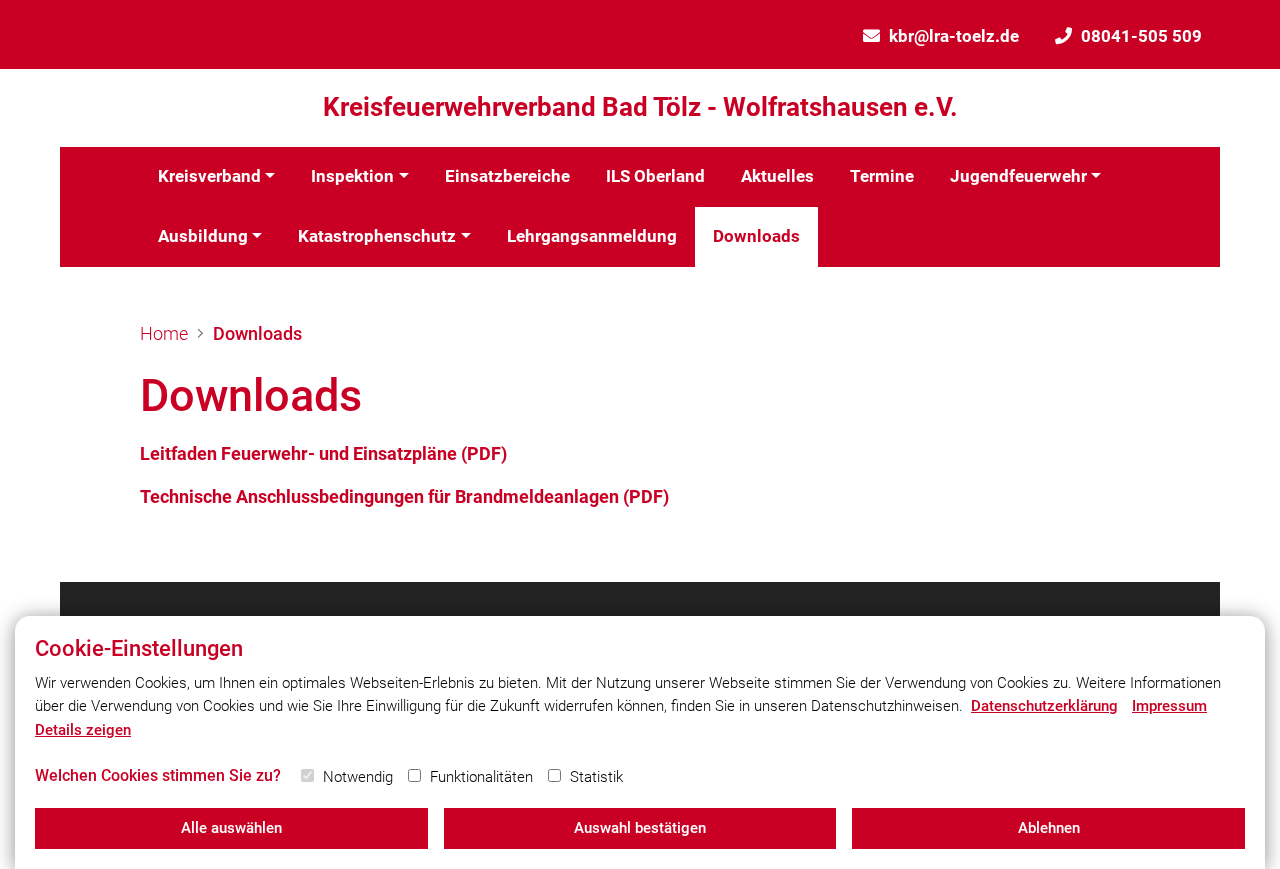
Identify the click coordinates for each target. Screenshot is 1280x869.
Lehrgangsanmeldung (592, 236)
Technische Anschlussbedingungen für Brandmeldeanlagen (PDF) (404, 496)
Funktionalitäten (481, 777)
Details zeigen (83, 730)
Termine (882, 176)
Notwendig (358, 777)
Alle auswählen (231, 828)
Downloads (756, 236)
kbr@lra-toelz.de (954, 36)
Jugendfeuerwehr (1018, 176)
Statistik (596, 777)
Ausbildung (203, 236)
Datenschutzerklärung (1044, 706)
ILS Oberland (655, 176)
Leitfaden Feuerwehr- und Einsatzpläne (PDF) (323, 453)
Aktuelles (777, 176)
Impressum (1169, 706)
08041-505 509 (1141, 36)
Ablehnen (1049, 828)
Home (164, 333)
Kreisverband (209, 176)
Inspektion (352, 176)
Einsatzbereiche (507, 176)
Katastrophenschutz (377, 236)
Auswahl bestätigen (640, 828)
